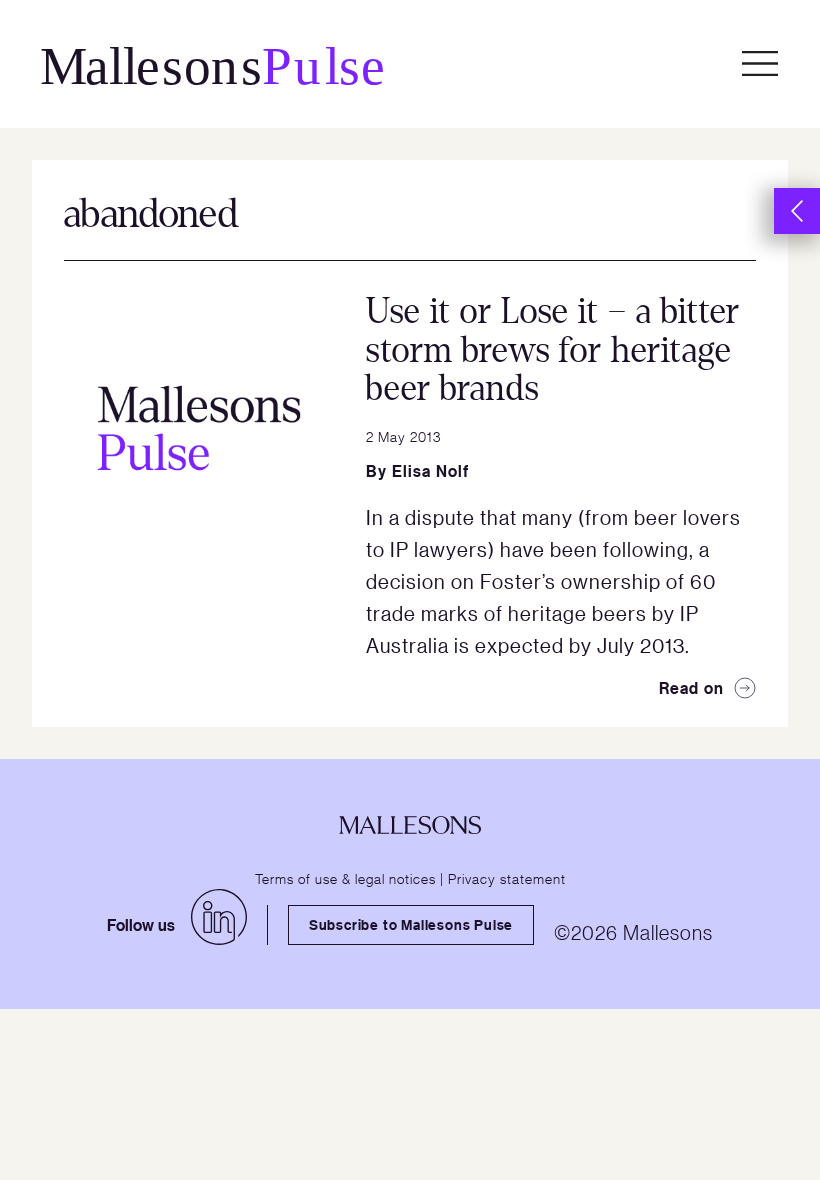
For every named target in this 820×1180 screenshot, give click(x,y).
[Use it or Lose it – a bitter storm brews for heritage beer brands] (199, 428)
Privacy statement (507, 878)
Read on (691, 688)
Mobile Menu (760, 64)
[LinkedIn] (219, 917)
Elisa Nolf (430, 471)
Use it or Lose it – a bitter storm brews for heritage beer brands (553, 350)
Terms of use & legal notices (345, 878)
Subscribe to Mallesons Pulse (411, 924)
